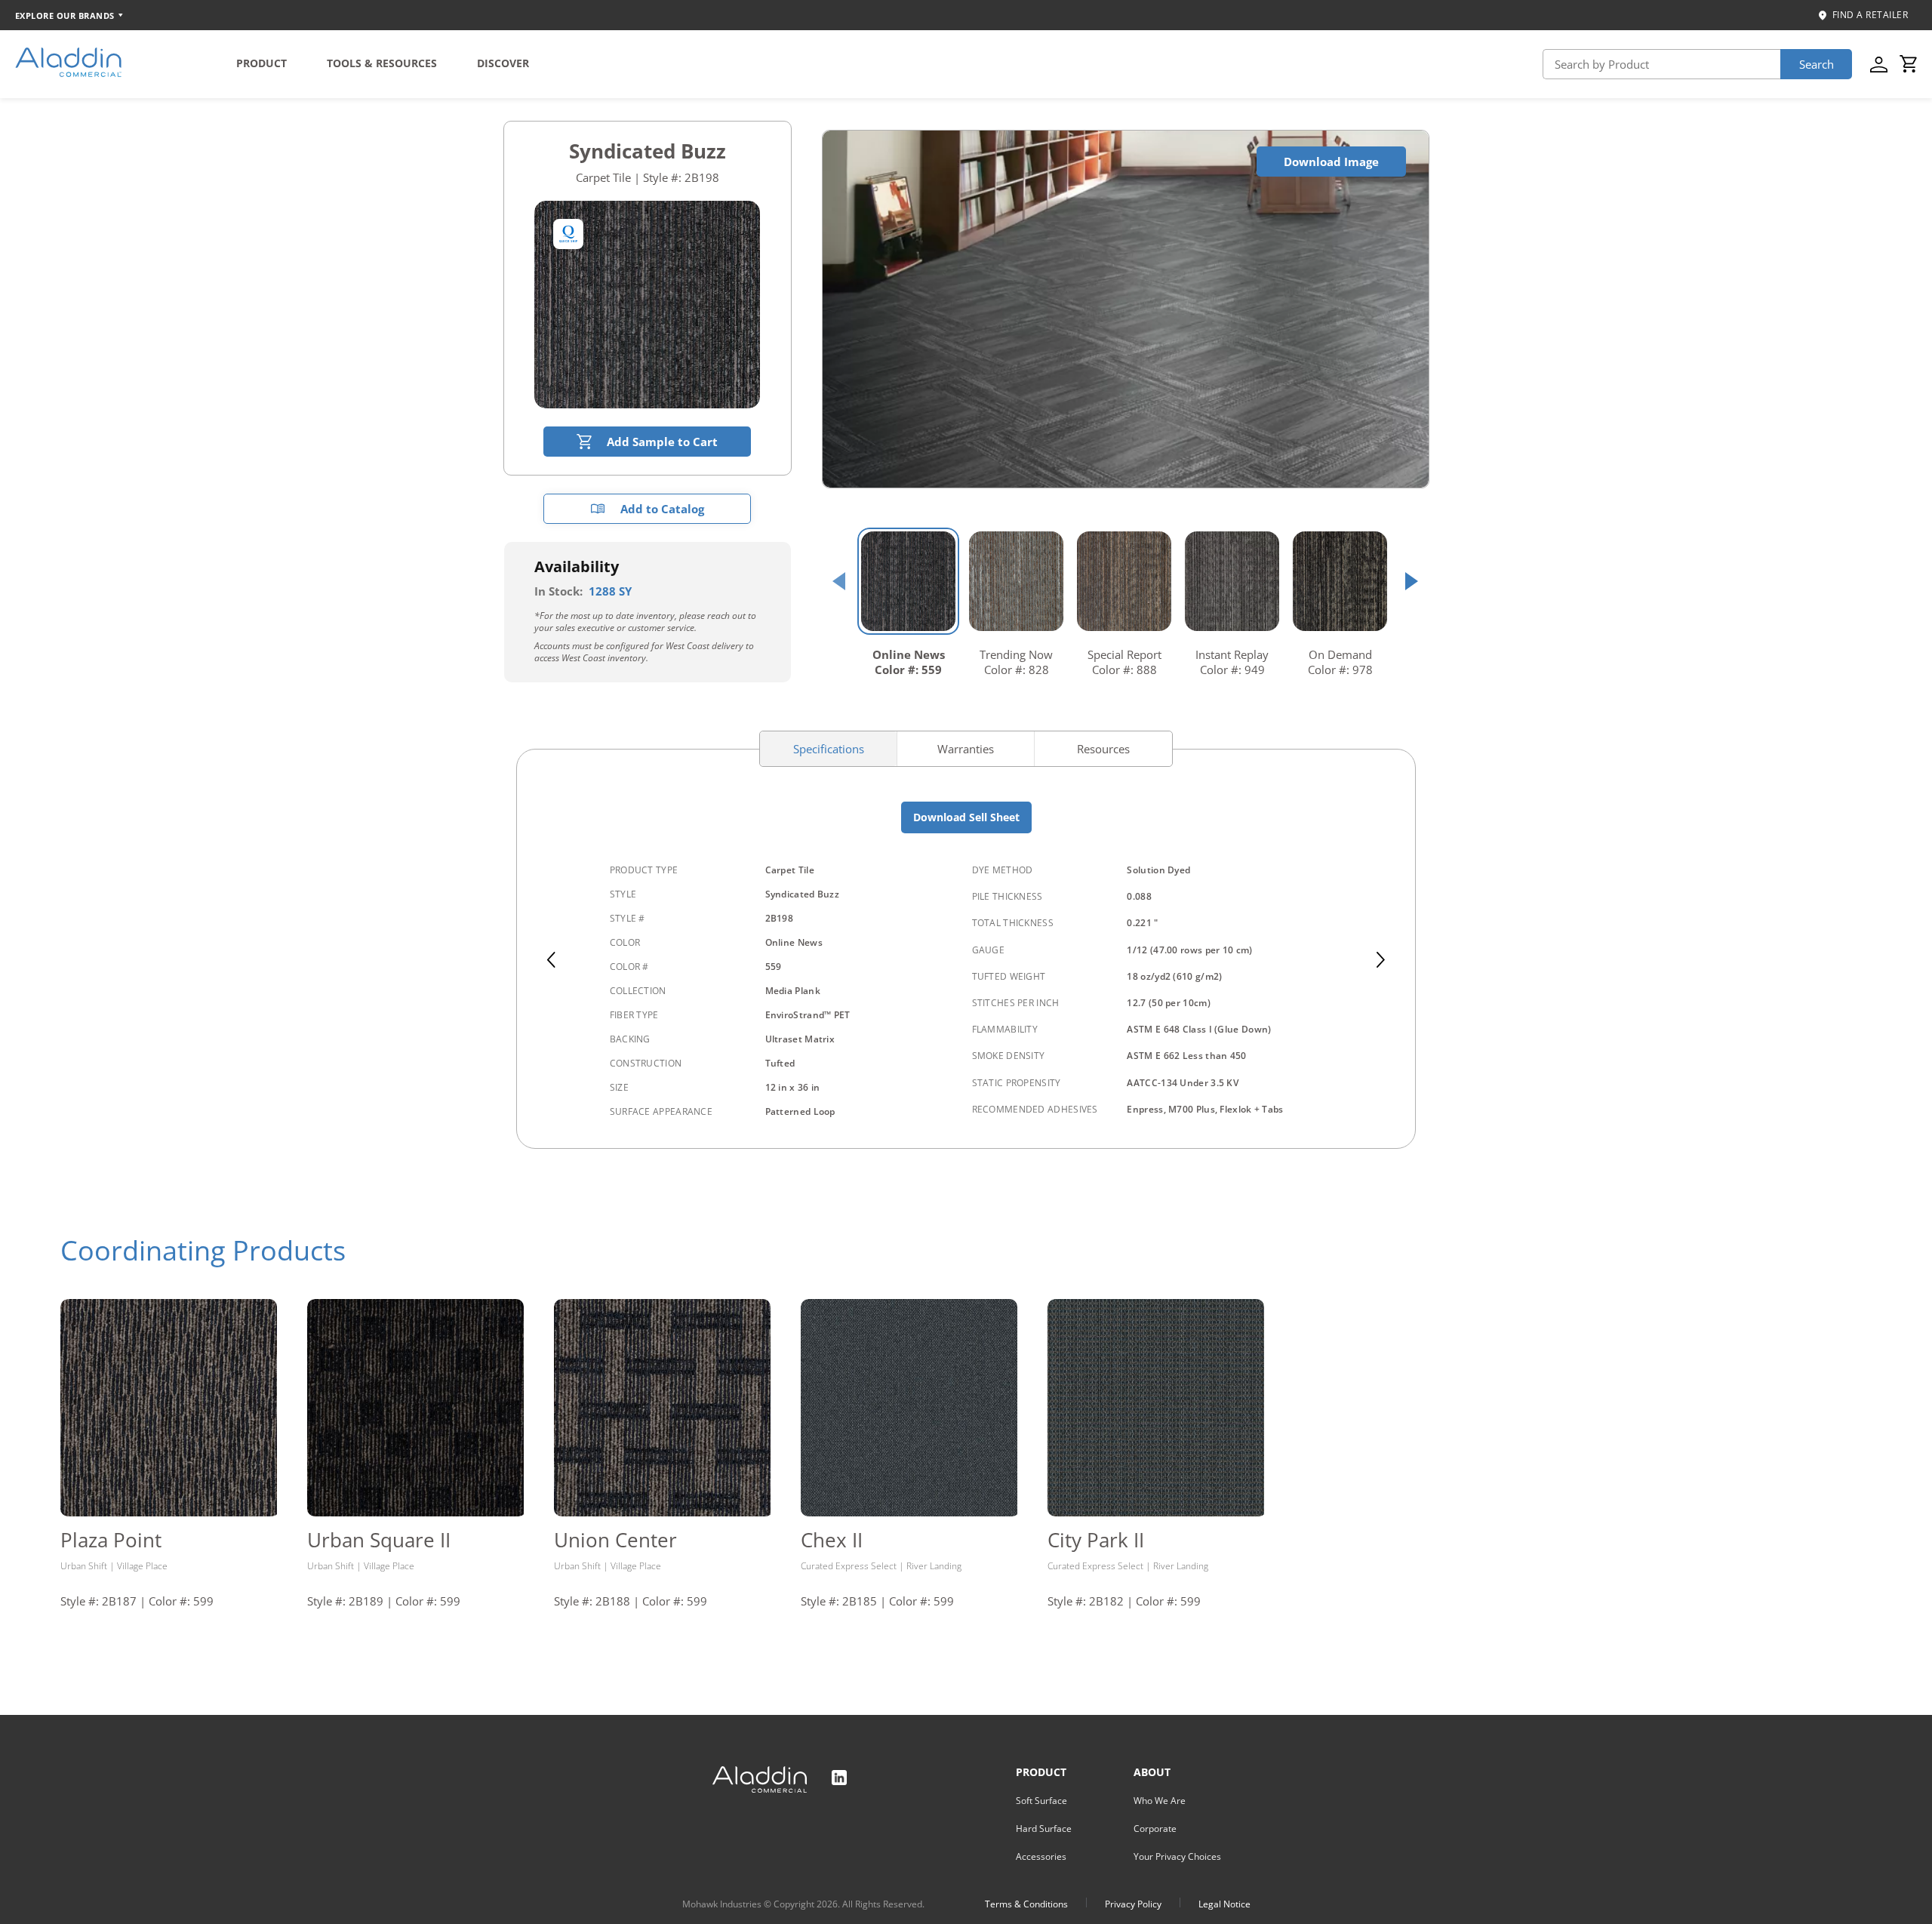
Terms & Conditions (1026, 1904)
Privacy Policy (1133, 1904)
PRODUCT (261, 63)
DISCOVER (503, 63)
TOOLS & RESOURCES (382, 63)
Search (1817, 64)
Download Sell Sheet (966, 817)
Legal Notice (1224, 1904)
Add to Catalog (662, 509)
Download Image (1331, 162)
